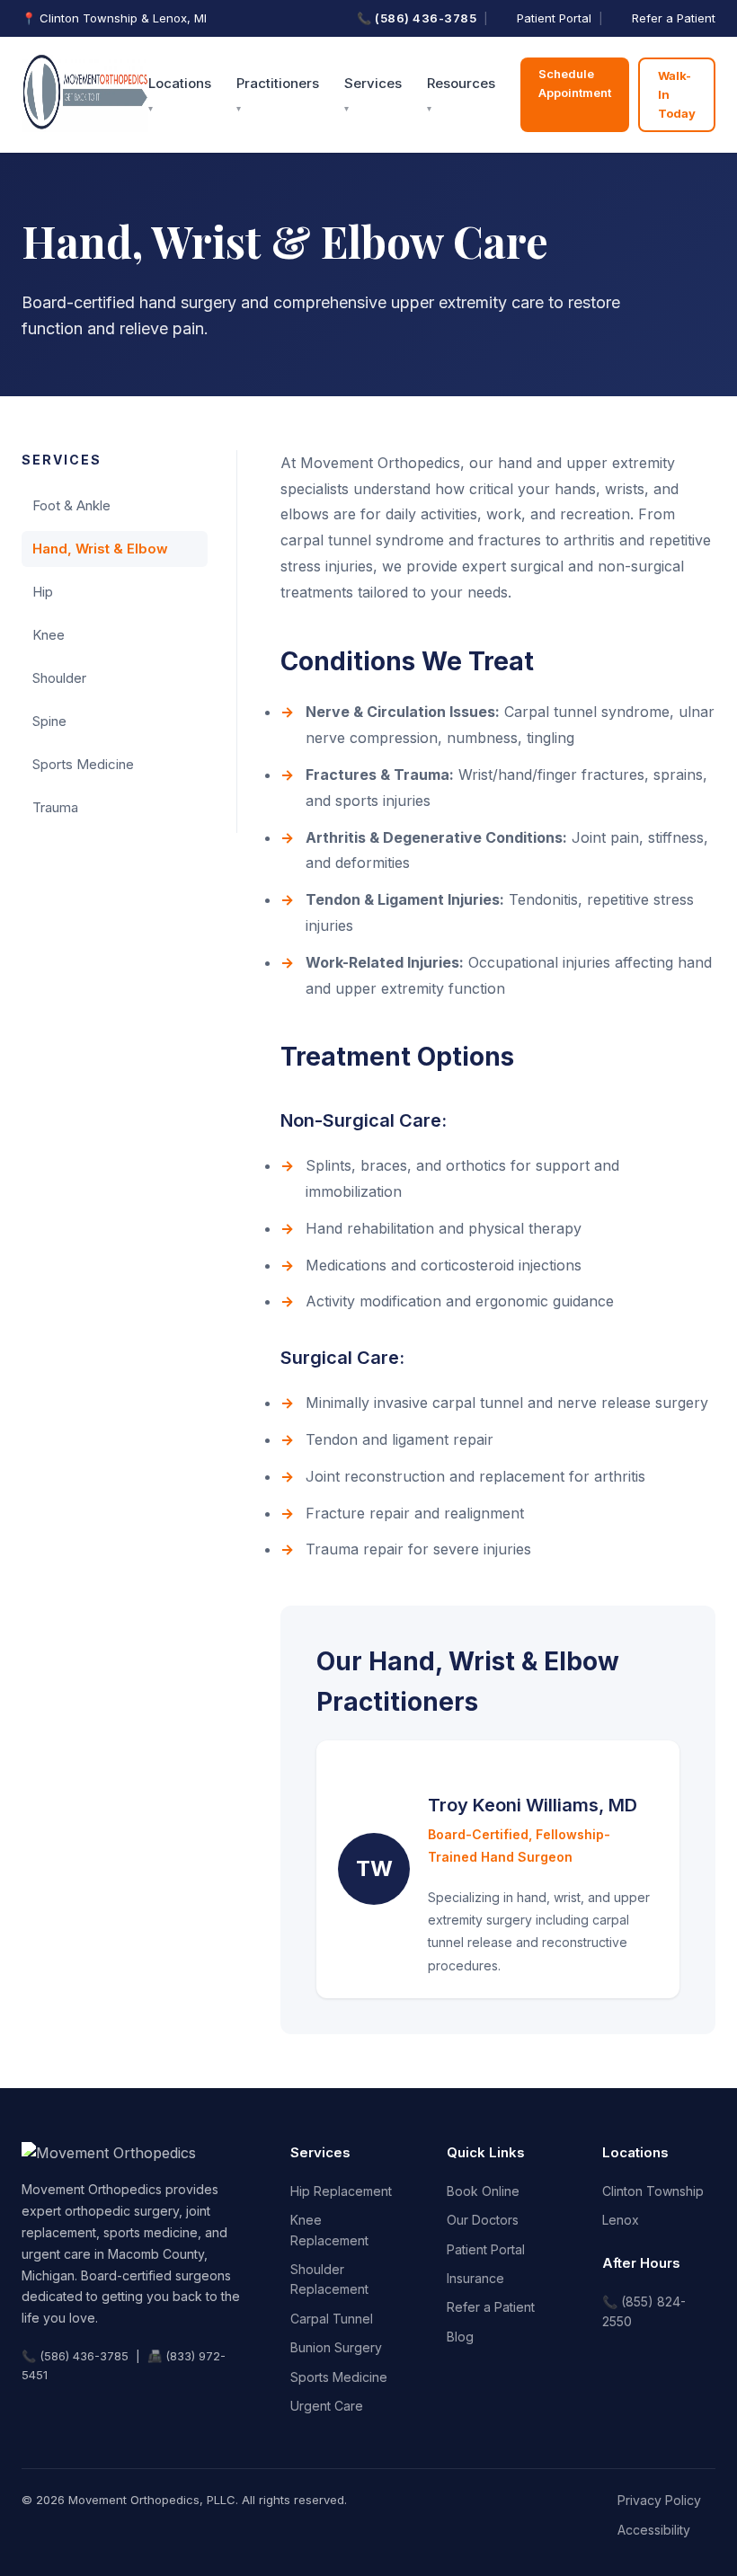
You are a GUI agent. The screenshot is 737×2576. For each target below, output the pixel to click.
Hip (43, 592)
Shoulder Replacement (329, 2279)
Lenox (621, 2220)
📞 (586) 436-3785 (417, 18)
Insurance (475, 2278)
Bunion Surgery (336, 2347)
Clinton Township (653, 2191)
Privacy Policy (659, 2500)
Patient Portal (554, 18)
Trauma (55, 807)
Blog (460, 2337)
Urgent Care (327, 2406)
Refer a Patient (674, 18)
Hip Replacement (341, 2191)
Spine (49, 721)
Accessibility (654, 2530)
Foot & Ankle (71, 505)
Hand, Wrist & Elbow (100, 549)
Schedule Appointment (575, 83)
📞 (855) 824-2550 (644, 2311)
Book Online (483, 2191)
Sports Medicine (83, 764)
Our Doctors (483, 2220)
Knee (49, 635)
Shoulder (59, 678)
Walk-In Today (677, 94)
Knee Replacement (329, 2230)
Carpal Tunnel (332, 2319)
